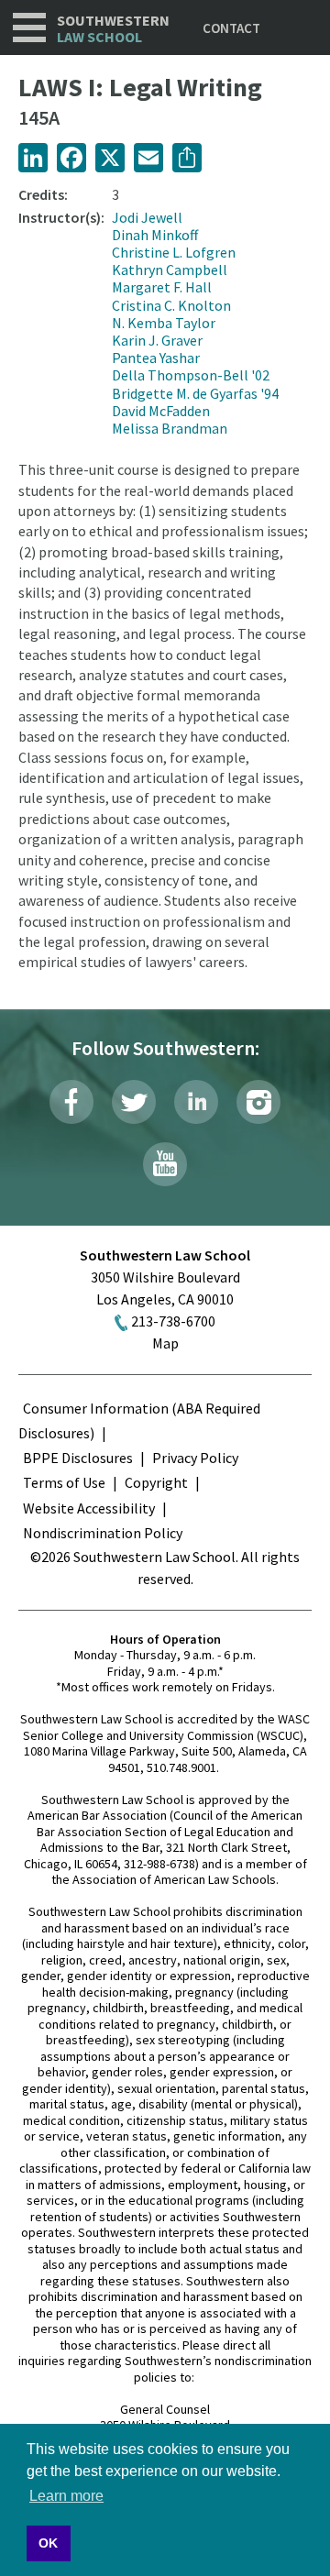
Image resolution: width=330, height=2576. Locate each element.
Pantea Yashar (156, 358)
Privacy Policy (195, 1458)
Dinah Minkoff (155, 235)
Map (165, 1343)
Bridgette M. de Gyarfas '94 (195, 393)
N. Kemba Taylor (164, 323)
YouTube (165, 1164)
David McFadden (161, 411)
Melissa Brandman (170, 428)
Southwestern (113, 29)
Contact (231, 28)
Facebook (71, 1102)
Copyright (156, 1482)
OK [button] (48, 2543)
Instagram (258, 1102)
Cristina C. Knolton (171, 305)
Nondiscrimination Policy (103, 1533)
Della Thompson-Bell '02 (191, 375)
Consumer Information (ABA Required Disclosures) (139, 1420)
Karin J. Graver (157, 340)
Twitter (134, 1102)
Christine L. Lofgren (174, 252)
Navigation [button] (29, 28)
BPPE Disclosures (78, 1458)
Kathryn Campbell (170, 270)
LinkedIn (196, 1102)
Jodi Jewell (147, 217)
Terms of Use (64, 1482)
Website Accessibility (89, 1508)
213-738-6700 (173, 1321)
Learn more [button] (66, 2496)
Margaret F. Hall (162, 287)
